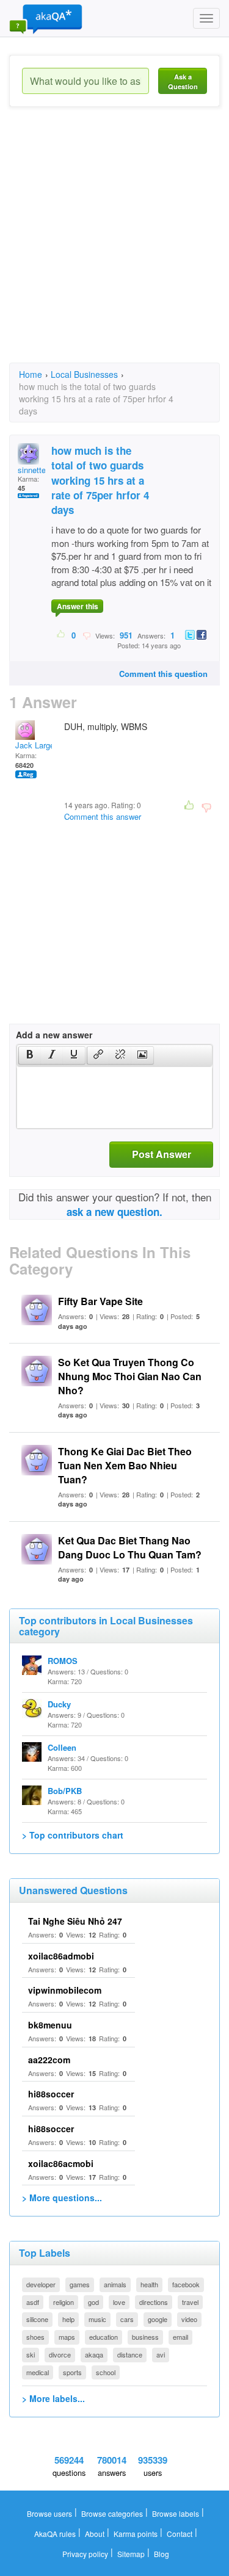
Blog (162, 2554)
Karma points (136, 2534)
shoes (35, 2337)
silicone (37, 2319)
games (80, 2284)
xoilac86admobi (61, 1956)
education (104, 2337)
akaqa (94, 2354)
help (68, 2319)
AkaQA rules (55, 2534)
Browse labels (176, 2513)
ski (31, 2354)
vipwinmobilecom (65, 1990)
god (93, 2302)
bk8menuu (50, 2025)
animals (115, 2284)
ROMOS (63, 1661)
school (106, 2372)
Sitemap (131, 2554)
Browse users (49, 2513)
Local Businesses (84, 374)
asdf (33, 2302)
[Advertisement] (114, 246)
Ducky (59, 1704)
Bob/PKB (65, 1791)
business (145, 2337)
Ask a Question (183, 81)
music (97, 2319)
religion (64, 2302)
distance (130, 2354)
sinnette (32, 470)
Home (31, 374)
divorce (60, 2354)
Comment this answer (103, 816)
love (119, 2302)
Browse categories (112, 2513)
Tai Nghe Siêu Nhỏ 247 (75, 1921)
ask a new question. (114, 1212)
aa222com (49, 2060)
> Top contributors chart (73, 1835)
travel (190, 2302)
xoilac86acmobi (61, 2163)
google (158, 2319)
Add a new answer (54, 1035)
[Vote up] (61, 635)
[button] (30, 1055)
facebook (186, 2284)
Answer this (78, 606)
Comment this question (163, 674)
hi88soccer (51, 2094)
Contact (180, 2534)
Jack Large (35, 745)
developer (41, 2284)
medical (38, 2372)
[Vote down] (86, 635)
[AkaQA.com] (46, 18)
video (189, 2319)
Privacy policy (85, 2554)
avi (161, 2354)
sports (72, 2372)
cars (127, 2319)
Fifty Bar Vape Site (100, 1301)
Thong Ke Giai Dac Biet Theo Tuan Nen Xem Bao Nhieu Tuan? (125, 1465)
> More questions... (62, 2198)
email (180, 2337)
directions (154, 2302)
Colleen (62, 1747)
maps (67, 2337)
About (95, 2534)
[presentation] (30, 1055)
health (149, 2284)
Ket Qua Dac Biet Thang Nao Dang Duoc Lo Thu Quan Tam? (130, 1547)
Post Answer (162, 1154)
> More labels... (53, 2398)
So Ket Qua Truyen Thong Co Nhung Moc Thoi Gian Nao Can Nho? (130, 1376)
